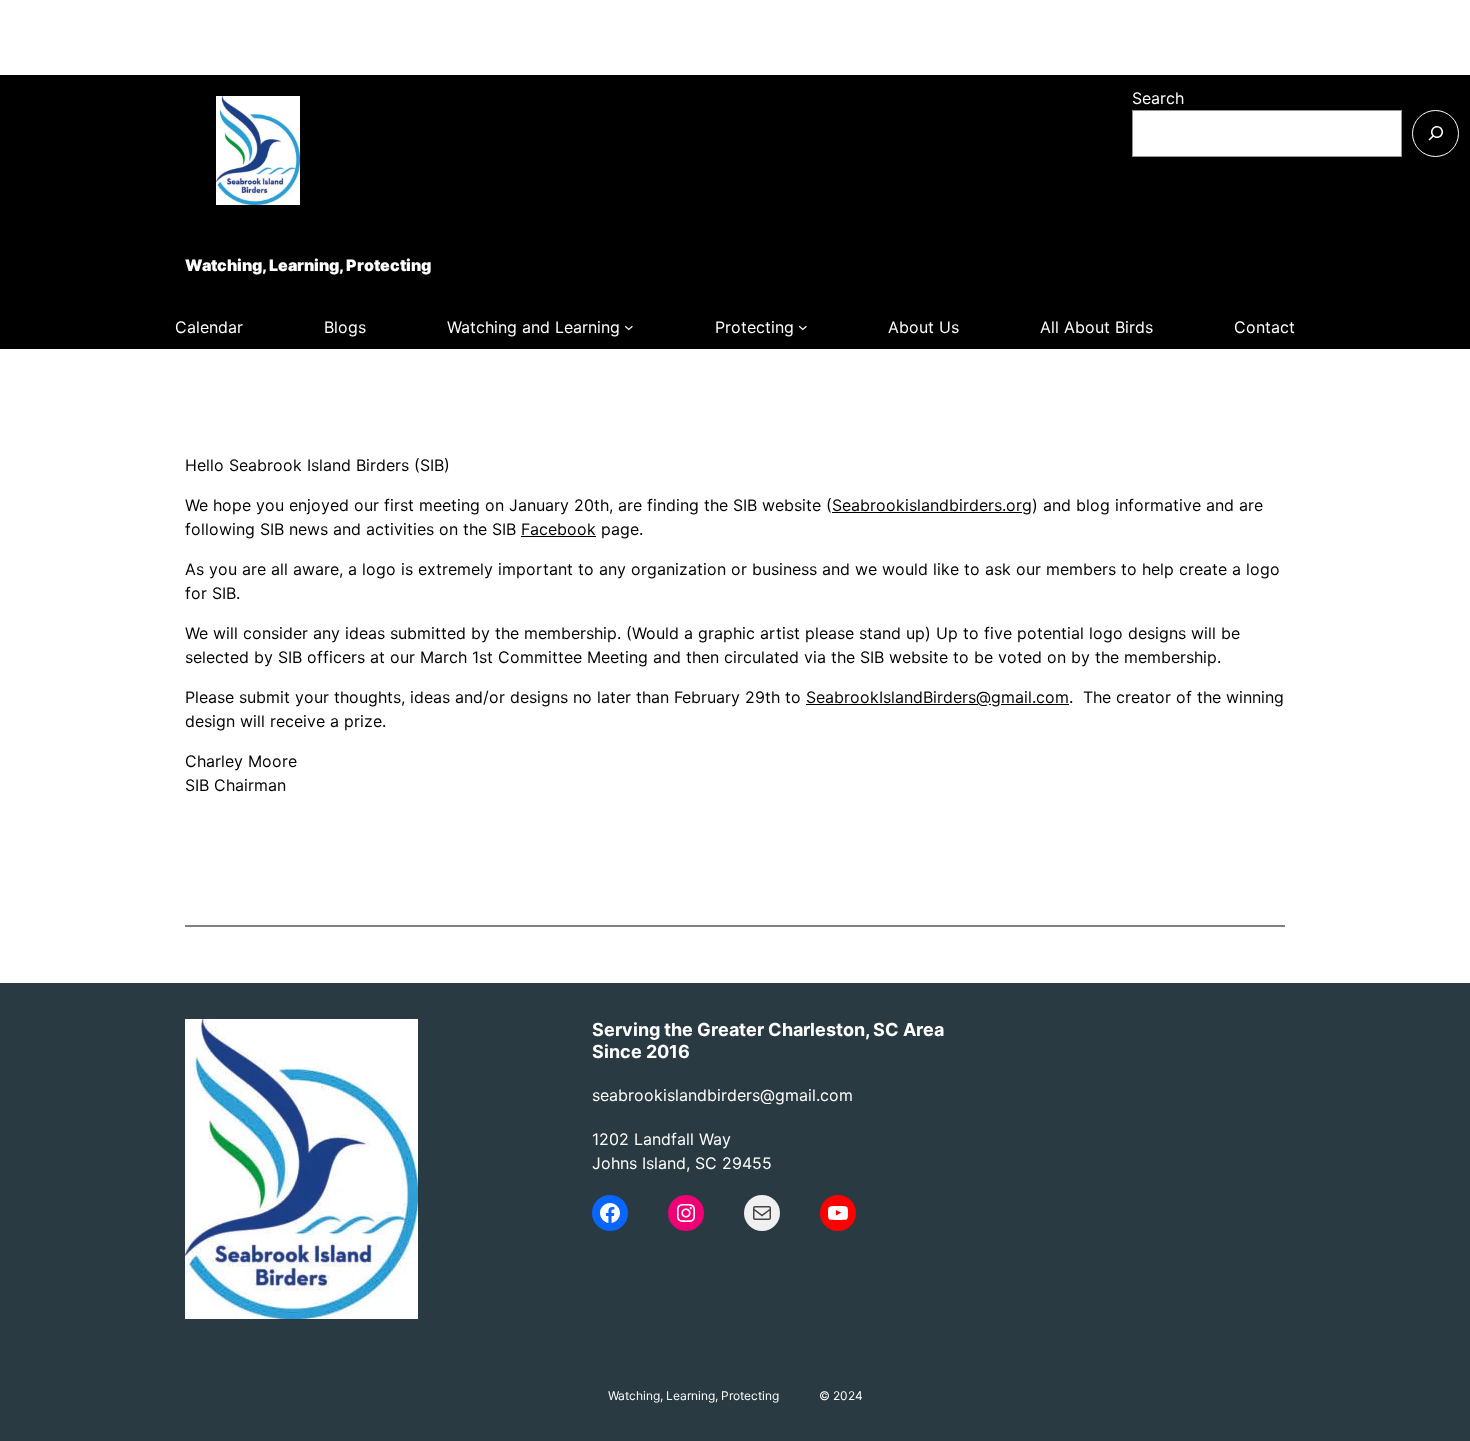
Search (1158, 98)
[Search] (1435, 133)
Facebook (558, 529)
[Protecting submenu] (803, 327)
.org (1017, 505)
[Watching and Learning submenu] (629, 327)
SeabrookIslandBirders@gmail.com (937, 697)
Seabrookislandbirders (917, 505)
